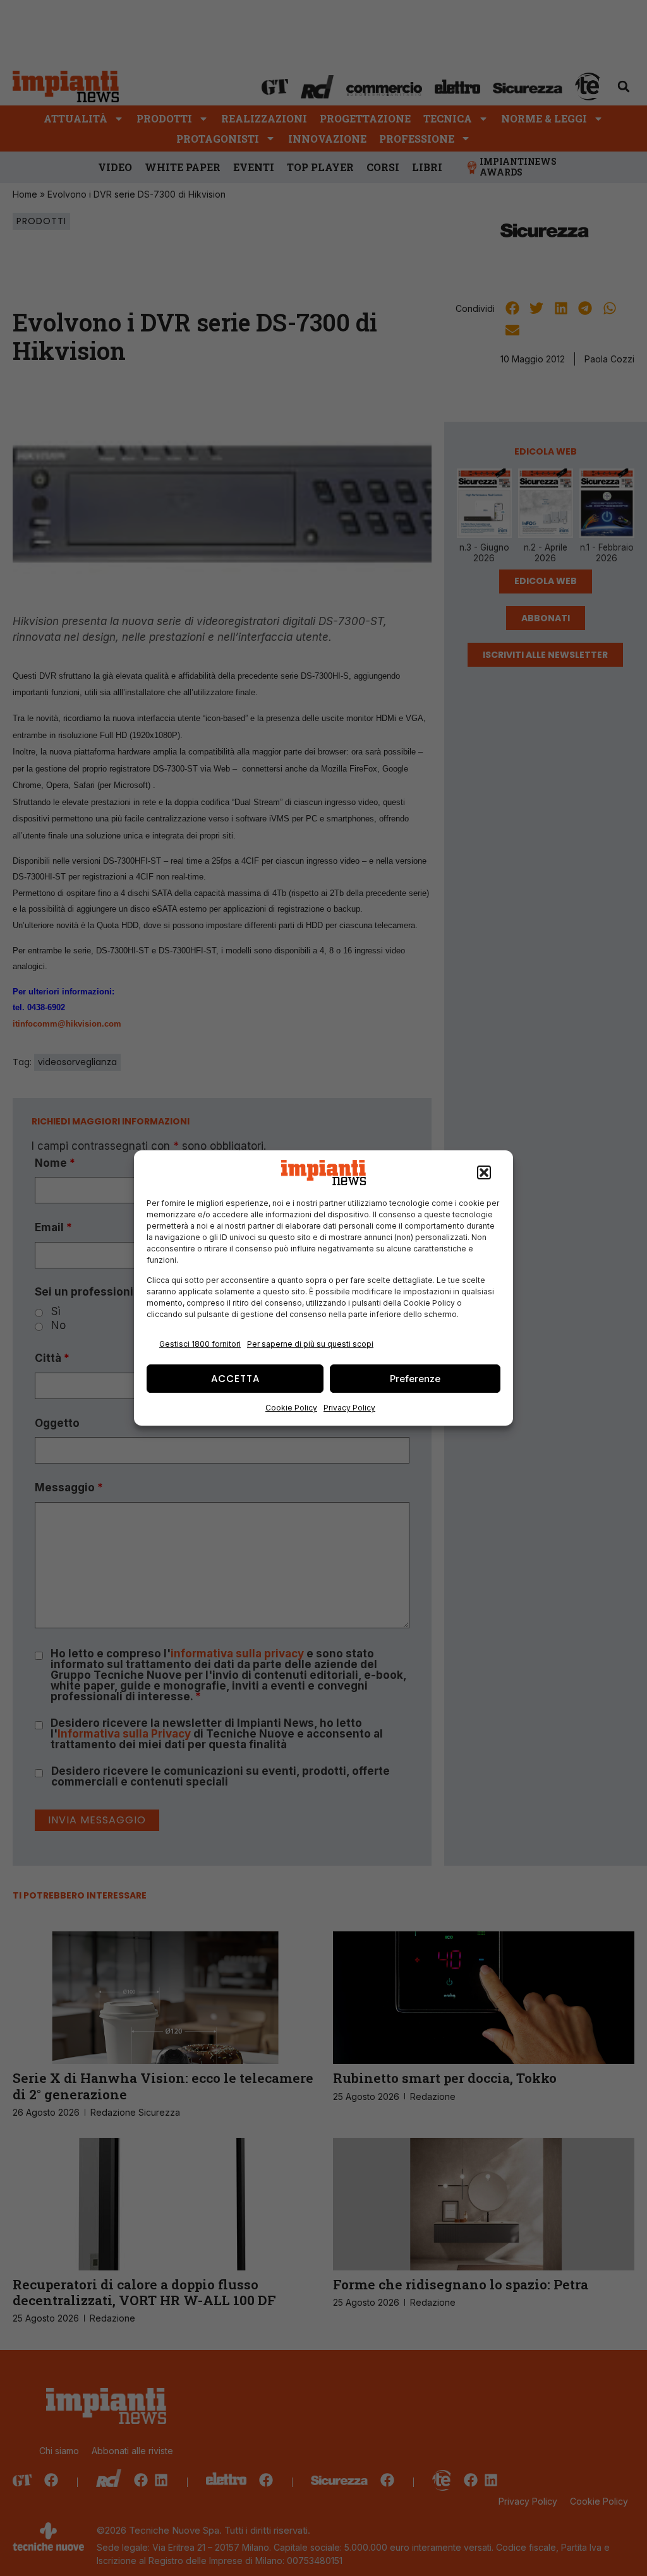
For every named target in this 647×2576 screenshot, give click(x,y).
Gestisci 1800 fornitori (200, 1344)
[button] (484, 1172)
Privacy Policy (349, 1408)
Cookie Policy (291, 1408)
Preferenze (415, 1379)
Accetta (235, 1379)
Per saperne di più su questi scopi (310, 1344)
